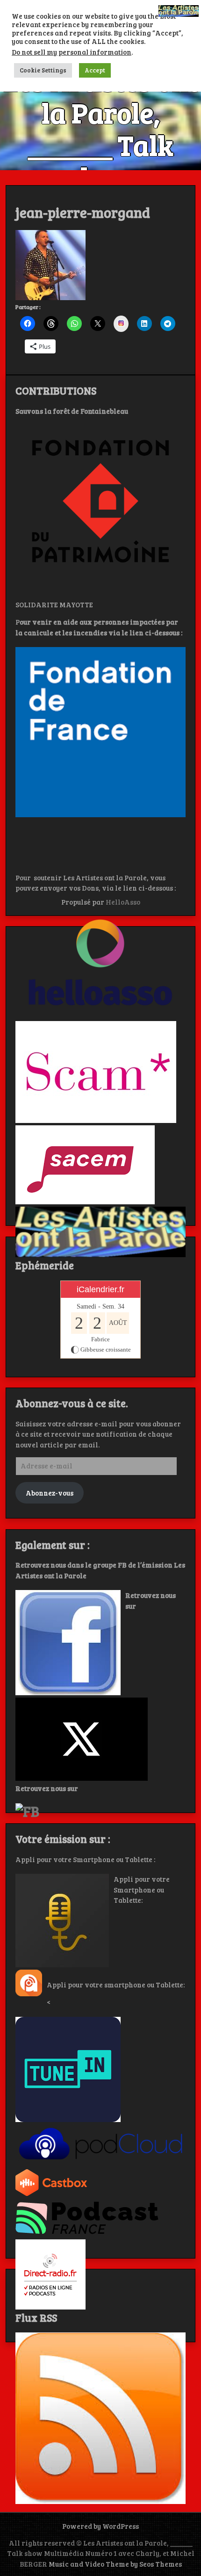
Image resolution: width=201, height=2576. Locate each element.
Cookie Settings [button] (43, 70)
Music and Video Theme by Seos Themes (115, 2564)
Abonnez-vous (50, 1493)
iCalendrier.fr (100, 1289)
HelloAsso (123, 902)
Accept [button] (95, 70)
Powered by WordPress (100, 2526)
